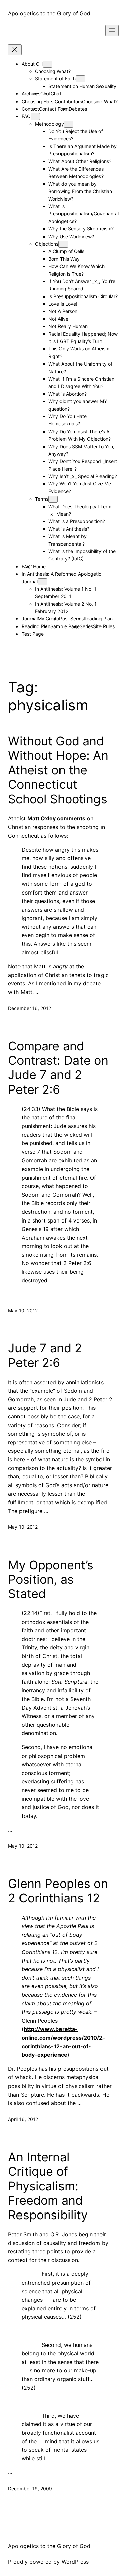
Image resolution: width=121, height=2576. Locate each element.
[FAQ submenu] (35, 116)
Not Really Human (68, 326)
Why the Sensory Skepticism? (81, 229)
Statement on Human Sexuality (82, 86)
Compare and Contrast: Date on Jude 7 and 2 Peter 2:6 (58, 1068)
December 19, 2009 (30, 2488)
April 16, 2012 (23, 2119)
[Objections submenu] (63, 244)
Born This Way (64, 259)
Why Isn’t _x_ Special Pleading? (83, 476)
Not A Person (63, 311)
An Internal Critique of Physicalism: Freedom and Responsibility (48, 2186)
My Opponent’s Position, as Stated (51, 1579)
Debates (78, 109)
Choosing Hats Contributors (52, 101)
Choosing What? (53, 71)
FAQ (26, 116)
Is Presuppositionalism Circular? (83, 296)
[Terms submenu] (53, 499)
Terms (42, 499)
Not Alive (58, 319)
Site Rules (104, 626)
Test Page (33, 634)
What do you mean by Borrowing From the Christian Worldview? (80, 191)
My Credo (48, 619)
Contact (30, 109)
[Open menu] (112, 31)
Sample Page (65, 626)
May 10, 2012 (23, 1310)
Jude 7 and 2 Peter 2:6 (45, 1356)
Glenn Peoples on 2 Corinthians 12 (58, 1891)
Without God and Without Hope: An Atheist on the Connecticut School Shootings (58, 770)
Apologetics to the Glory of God (49, 13)
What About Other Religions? (80, 161)
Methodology (49, 124)
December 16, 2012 (30, 1008)
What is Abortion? (68, 394)
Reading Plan (98, 619)
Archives (31, 94)
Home (39, 566)
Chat (56, 94)
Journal (30, 619)
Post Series (71, 619)
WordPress (75, 2562)
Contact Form (54, 109)
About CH (32, 64)
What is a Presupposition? (77, 521)
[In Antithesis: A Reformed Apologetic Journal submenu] (42, 582)
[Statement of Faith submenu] (80, 79)
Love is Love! (63, 304)
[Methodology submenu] (69, 124)
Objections (47, 244)
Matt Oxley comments (56, 818)
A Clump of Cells (66, 251)
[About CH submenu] (47, 64)
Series (86, 626)
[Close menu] (15, 50)
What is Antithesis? (69, 529)
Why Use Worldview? (71, 236)
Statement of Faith (55, 79)
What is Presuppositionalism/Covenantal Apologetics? (84, 214)
